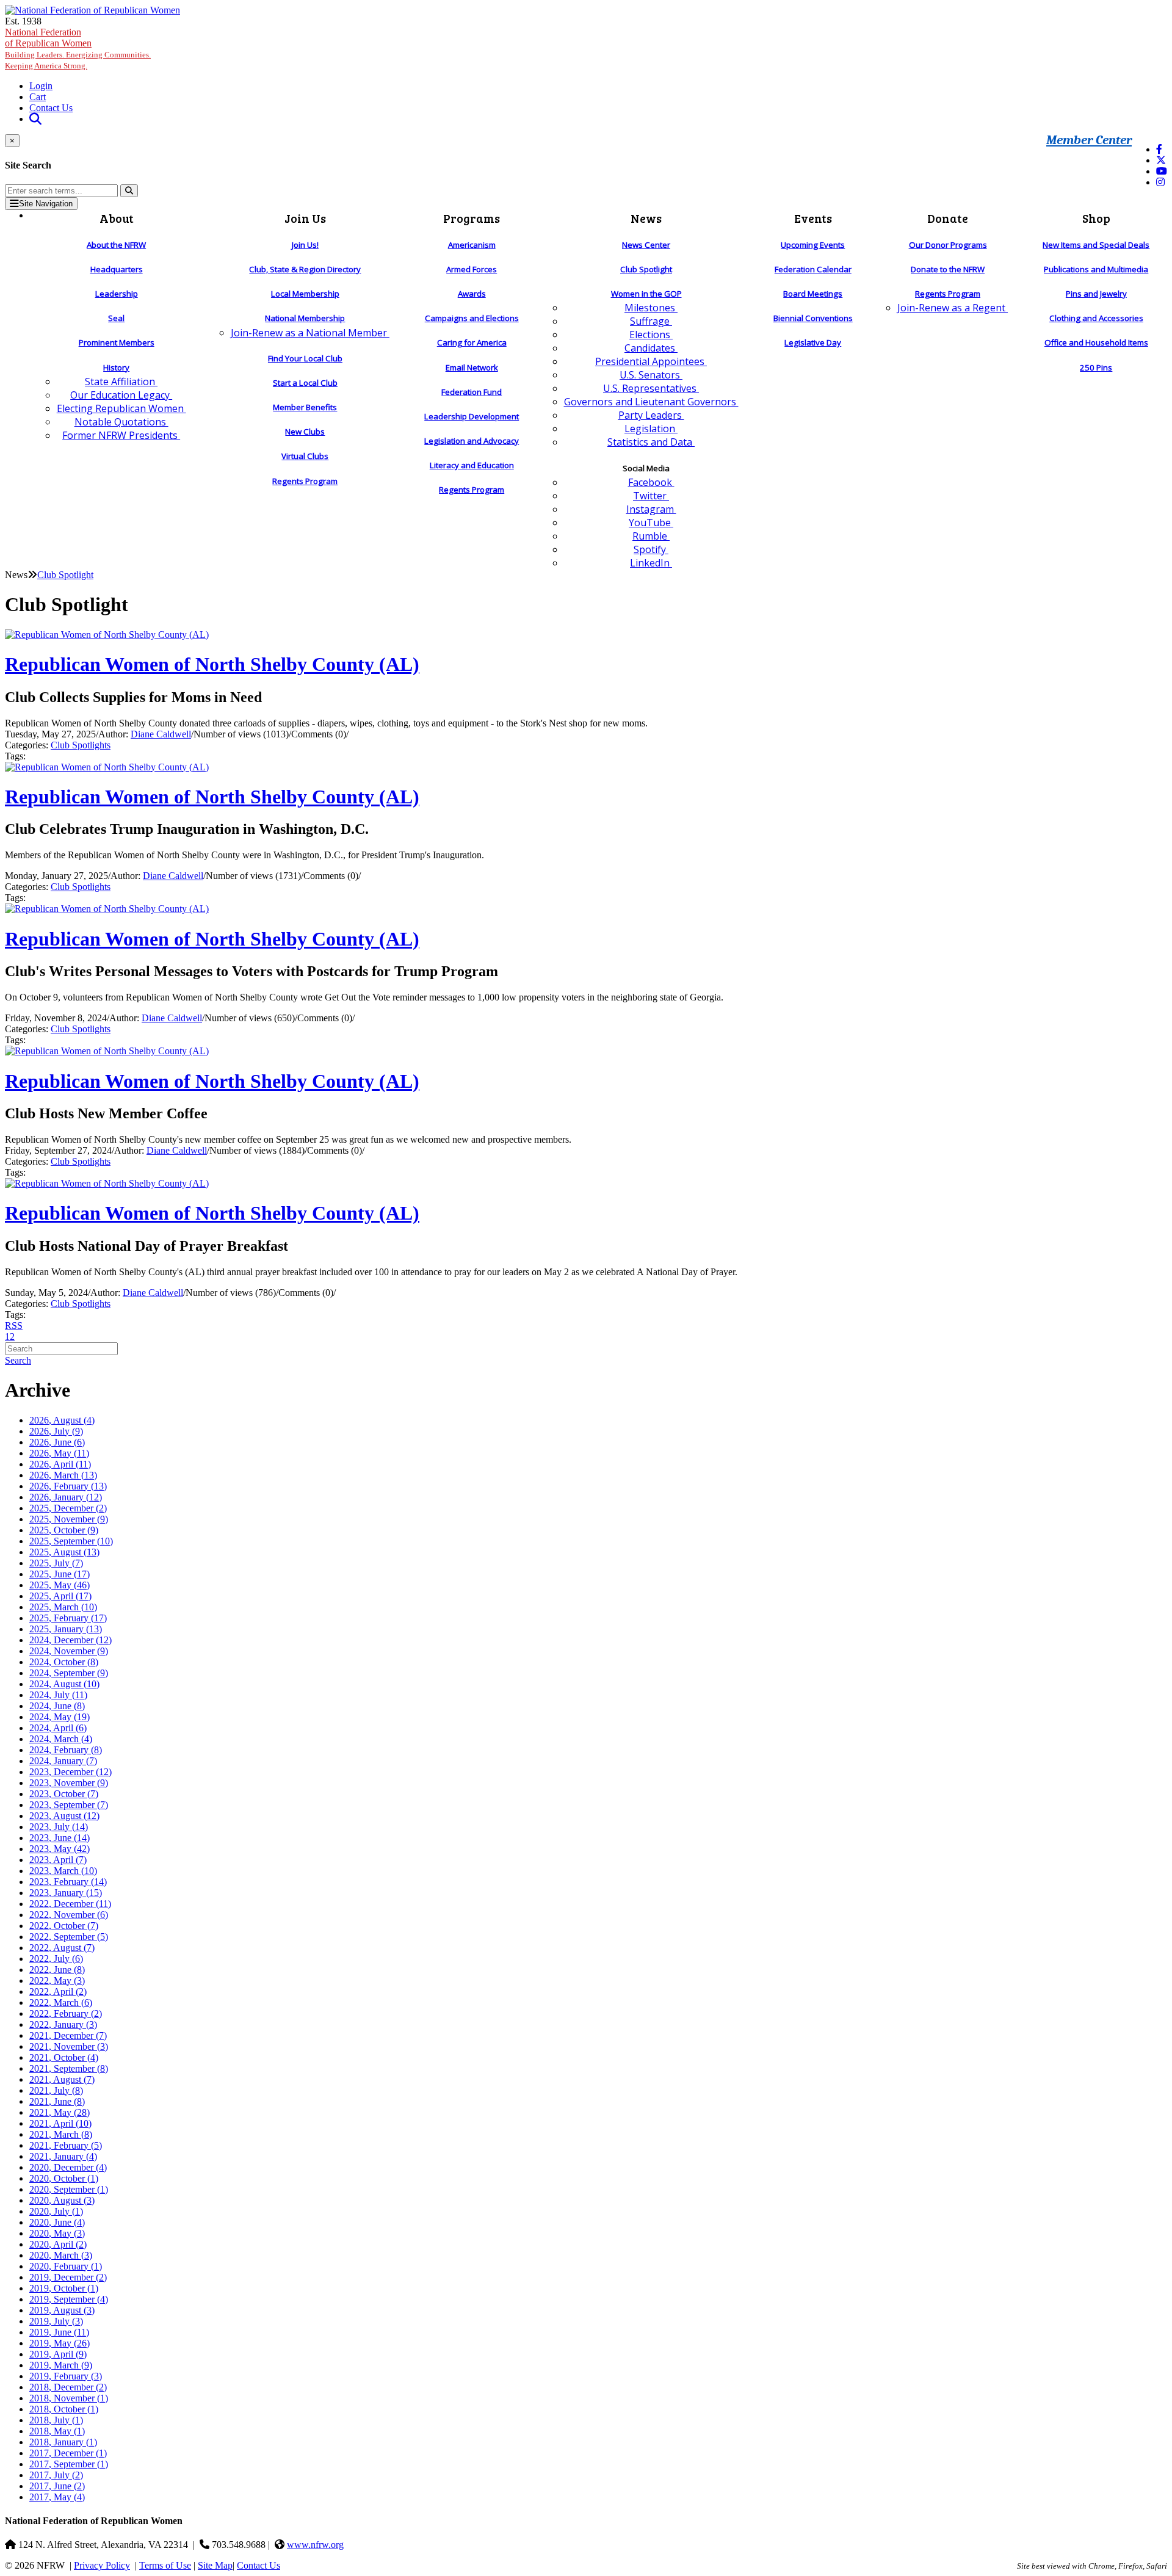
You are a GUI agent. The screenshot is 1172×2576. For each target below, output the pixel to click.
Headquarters (117, 269)
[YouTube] (1162, 171)
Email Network (472, 367)
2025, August (64, 1552)
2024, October (64, 1662)
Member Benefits (305, 407)
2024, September (69, 1673)
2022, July (56, 1959)
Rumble (651, 536)
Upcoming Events (813, 245)
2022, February (66, 2013)
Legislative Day (813, 342)
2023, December (71, 1772)
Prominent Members (117, 342)
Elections (651, 335)
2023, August (64, 1816)
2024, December (71, 1640)
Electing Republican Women (121, 408)
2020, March (61, 2255)
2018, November (69, 2398)
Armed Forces (472, 269)
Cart (38, 97)
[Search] (129, 191)
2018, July (56, 2420)
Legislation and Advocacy (472, 441)
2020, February (66, 2266)
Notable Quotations (121, 422)
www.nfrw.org (315, 2545)
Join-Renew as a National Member (310, 333)
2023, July (59, 1827)
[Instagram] (1160, 182)
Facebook (651, 482)
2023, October (64, 1794)
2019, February (66, 2376)
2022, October (64, 1926)
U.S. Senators (651, 375)
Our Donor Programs (948, 245)
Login (41, 86)
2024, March (61, 1739)
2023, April (58, 1860)
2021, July (56, 2090)
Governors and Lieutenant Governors (651, 402)
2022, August (62, 1948)
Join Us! (305, 245)
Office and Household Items (1096, 342)
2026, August (62, 1420)
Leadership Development (472, 416)
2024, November (69, 1651)
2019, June (59, 2332)
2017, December (68, 2453)
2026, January (66, 1497)
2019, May (60, 2343)
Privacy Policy (102, 2565)
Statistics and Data (651, 442)
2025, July (56, 1563)
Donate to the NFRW (948, 269)
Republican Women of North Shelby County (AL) (212, 664)
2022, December (70, 1904)
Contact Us (51, 108)
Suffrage (651, 321)
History (116, 367)
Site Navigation (46, 204)
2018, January (63, 2442)
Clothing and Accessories (1096, 318)
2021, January (63, 2156)
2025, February (68, 1618)
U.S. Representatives (651, 388)
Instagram (651, 509)
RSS (14, 1326)
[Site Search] (35, 119)
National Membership (305, 318)
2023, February (68, 1882)
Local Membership (305, 294)
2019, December (68, 2277)
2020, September (69, 2189)
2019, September (69, 2299)
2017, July (56, 2475)
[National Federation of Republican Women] (92, 10)
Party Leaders (651, 415)
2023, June (60, 1838)
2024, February (66, 1750)
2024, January (63, 1761)
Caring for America (472, 342)
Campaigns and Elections (472, 318)
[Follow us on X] (1161, 160)
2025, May (60, 1585)
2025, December (68, 1508)
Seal (116, 318)
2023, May (60, 1849)
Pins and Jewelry (1096, 294)
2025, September (71, 1541)
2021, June (57, 2101)
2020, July (56, 2211)
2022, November (69, 1915)
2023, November (69, 1783)
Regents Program (305, 481)
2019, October (64, 2288)
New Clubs (305, 432)
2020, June (57, 2222)
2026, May (59, 1453)
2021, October (64, 2057)
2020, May (57, 2233)
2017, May (57, 2497)
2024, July (58, 1695)
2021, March (61, 2134)
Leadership (117, 294)
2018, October (64, 2409)
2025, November (69, 1519)
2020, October (64, 2178)
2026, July (56, 1431)
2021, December (68, 2035)
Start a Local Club (305, 383)
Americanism (472, 245)
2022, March (61, 2003)
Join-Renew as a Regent (953, 308)
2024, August (64, 1684)
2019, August (62, 2310)
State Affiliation (121, 382)
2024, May (60, 1717)
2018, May (57, 2431)
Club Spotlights (81, 745)
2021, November (69, 2046)
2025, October (64, 1530)
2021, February (66, 2145)
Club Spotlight (646, 269)
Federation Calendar (813, 269)
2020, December (68, 2167)
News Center (646, 245)
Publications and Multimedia (1096, 269)
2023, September (69, 1805)
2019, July (56, 2321)
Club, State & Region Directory (305, 269)
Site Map (215, 2565)
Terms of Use (165, 2565)
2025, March (63, 1607)
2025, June (60, 1574)
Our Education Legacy (121, 395)
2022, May (57, 1981)
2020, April (58, 2244)
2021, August (62, 2079)
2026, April (60, 1464)
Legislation (651, 429)
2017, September (69, 2464)
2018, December (68, 2387)
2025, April (60, 1596)
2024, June (57, 1706)
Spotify (651, 549)
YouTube (651, 523)
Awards (472, 294)
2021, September (69, 2068)
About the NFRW (116, 245)
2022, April (58, 1992)
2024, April (58, 1728)
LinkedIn (651, 563)
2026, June (57, 1442)
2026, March (63, 1475)
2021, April (60, 2123)
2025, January (66, 1629)
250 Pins (1096, 367)
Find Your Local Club (305, 358)
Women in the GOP (646, 294)
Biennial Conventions (813, 318)
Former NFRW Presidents (121, 435)
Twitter (651, 496)
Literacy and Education (472, 465)
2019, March (61, 2365)
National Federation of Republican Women (78, 49)
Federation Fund (472, 392)
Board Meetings (813, 294)
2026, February (68, 1486)
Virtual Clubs (305, 456)
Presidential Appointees (651, 361)
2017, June (57, 2486)
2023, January (66, 1893)
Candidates (651, 348)
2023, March (63, 1871)
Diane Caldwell (161, 734)
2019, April (58, 2354)
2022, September (69, 1937)
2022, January (63, 2024)
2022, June (57, 1970)
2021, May (60, 2112)
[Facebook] (1159, 149)
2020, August (62, 2200)
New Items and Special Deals (1096, 245)
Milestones (651, 308)
